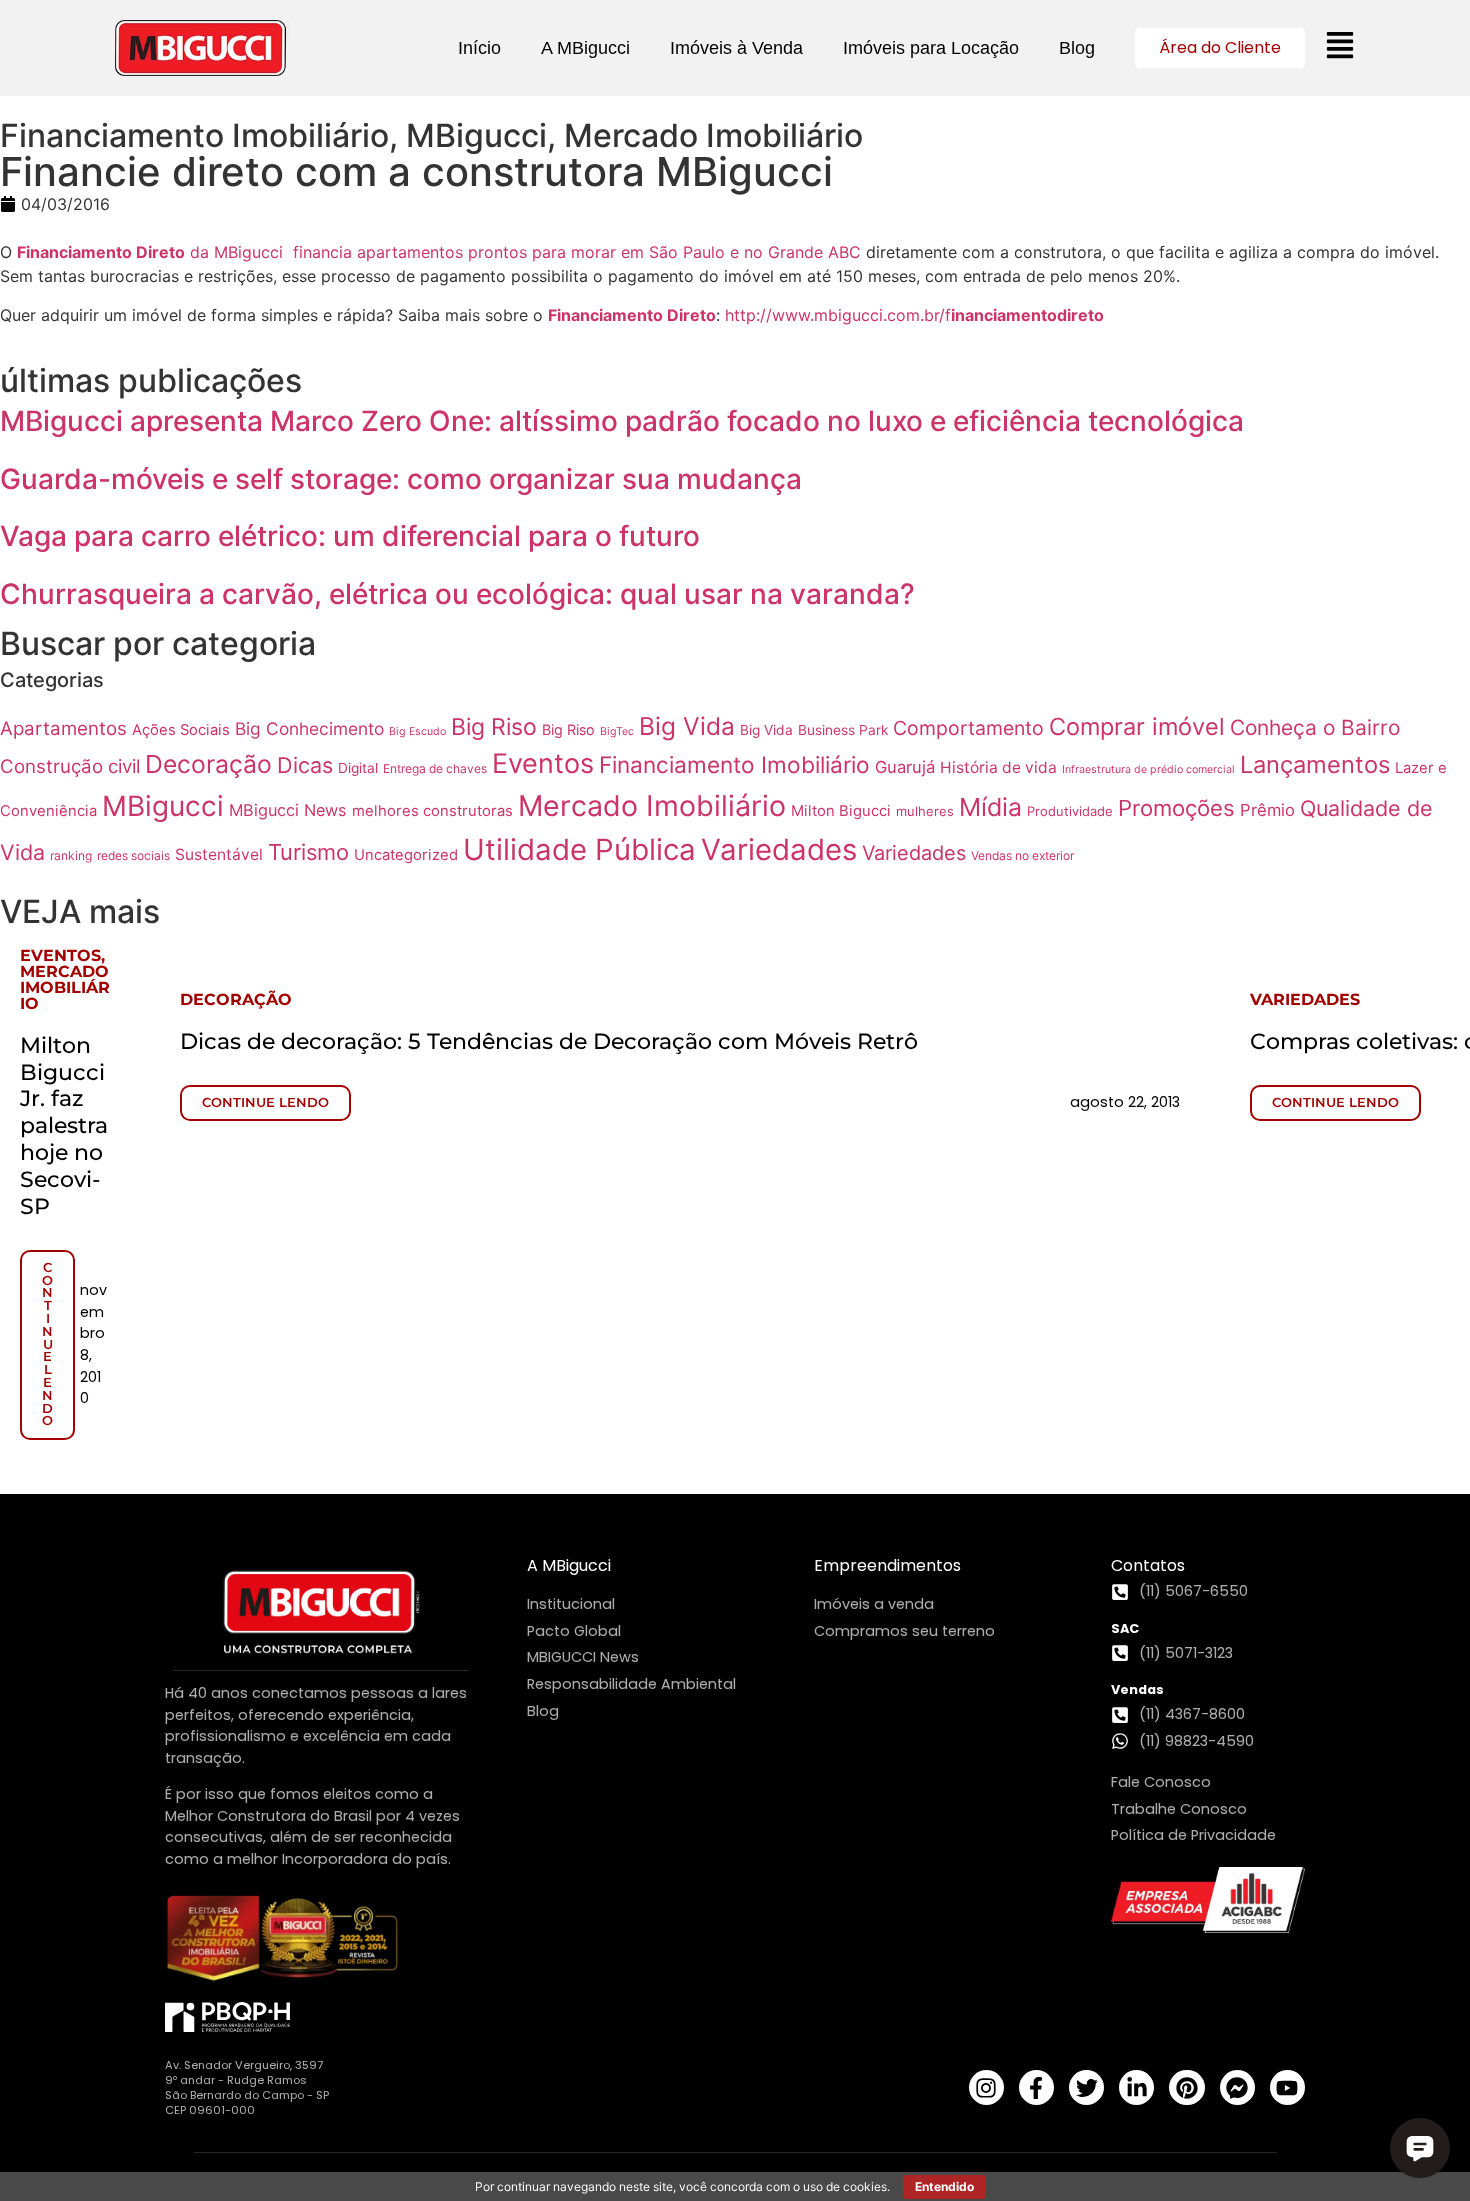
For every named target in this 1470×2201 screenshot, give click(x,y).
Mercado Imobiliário (652, 805)
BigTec (617, 731)
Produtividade (1070, 811)
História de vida (998, 767)
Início (479, 48)
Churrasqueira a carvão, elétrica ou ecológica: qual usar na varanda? (457, 594)
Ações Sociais (181, 730)
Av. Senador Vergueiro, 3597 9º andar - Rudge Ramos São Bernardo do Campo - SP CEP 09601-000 (247, 2087)
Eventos (543, 763)
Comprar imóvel (1137, 726)
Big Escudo (417, 731)
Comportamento (968, 728)
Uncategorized (406, 855)
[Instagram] (986, 2087)
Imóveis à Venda (736, 48)
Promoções (1176, 807)
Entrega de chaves (435, 768)
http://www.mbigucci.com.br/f (838, 315)
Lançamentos (1315, 764)
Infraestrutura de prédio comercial (1148, 769)
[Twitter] (1086, 2087)
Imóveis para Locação (931, 48)
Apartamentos (63, 728)
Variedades (779, 849)
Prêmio (1267, 810)
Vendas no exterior (1022, 855)
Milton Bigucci (841, 811)
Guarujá (905, 767)
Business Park (843, 730)
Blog (1077, 48)
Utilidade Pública (579, 849)
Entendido (944, 2186)
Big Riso (494, 727)
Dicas (305, 765)
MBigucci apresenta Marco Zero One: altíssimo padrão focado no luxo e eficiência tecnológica (622, 421)
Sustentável (219, 854)
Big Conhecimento (309, 728)
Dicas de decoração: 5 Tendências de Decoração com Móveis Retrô (549, 1041)
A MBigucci (585, 48)
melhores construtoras (432, 811)
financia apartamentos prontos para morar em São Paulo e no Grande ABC (577, 252)
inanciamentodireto (1027, 315)
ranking (71, 855)
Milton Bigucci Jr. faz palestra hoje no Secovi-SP (64, 1125)
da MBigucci (236, 252)
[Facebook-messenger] (1237, 2087)
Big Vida (687, 726)
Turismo (308, 852)
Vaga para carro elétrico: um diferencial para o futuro (350, 536)
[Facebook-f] (1036, 2087)
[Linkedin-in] (1136, 2087)
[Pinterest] (1186, 2087)
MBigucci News (288, 810)
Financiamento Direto (101, 252)
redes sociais (133, 855)
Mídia (990, 807)
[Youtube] (1287, 2087)
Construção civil (70, 766)
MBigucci (163, 806)
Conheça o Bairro (1315, 727)
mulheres (925, 811)
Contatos (1148, 1565)
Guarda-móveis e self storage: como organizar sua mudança (401, 479)
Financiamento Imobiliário (734, 764)
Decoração (208, 764)
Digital (358, 768)
